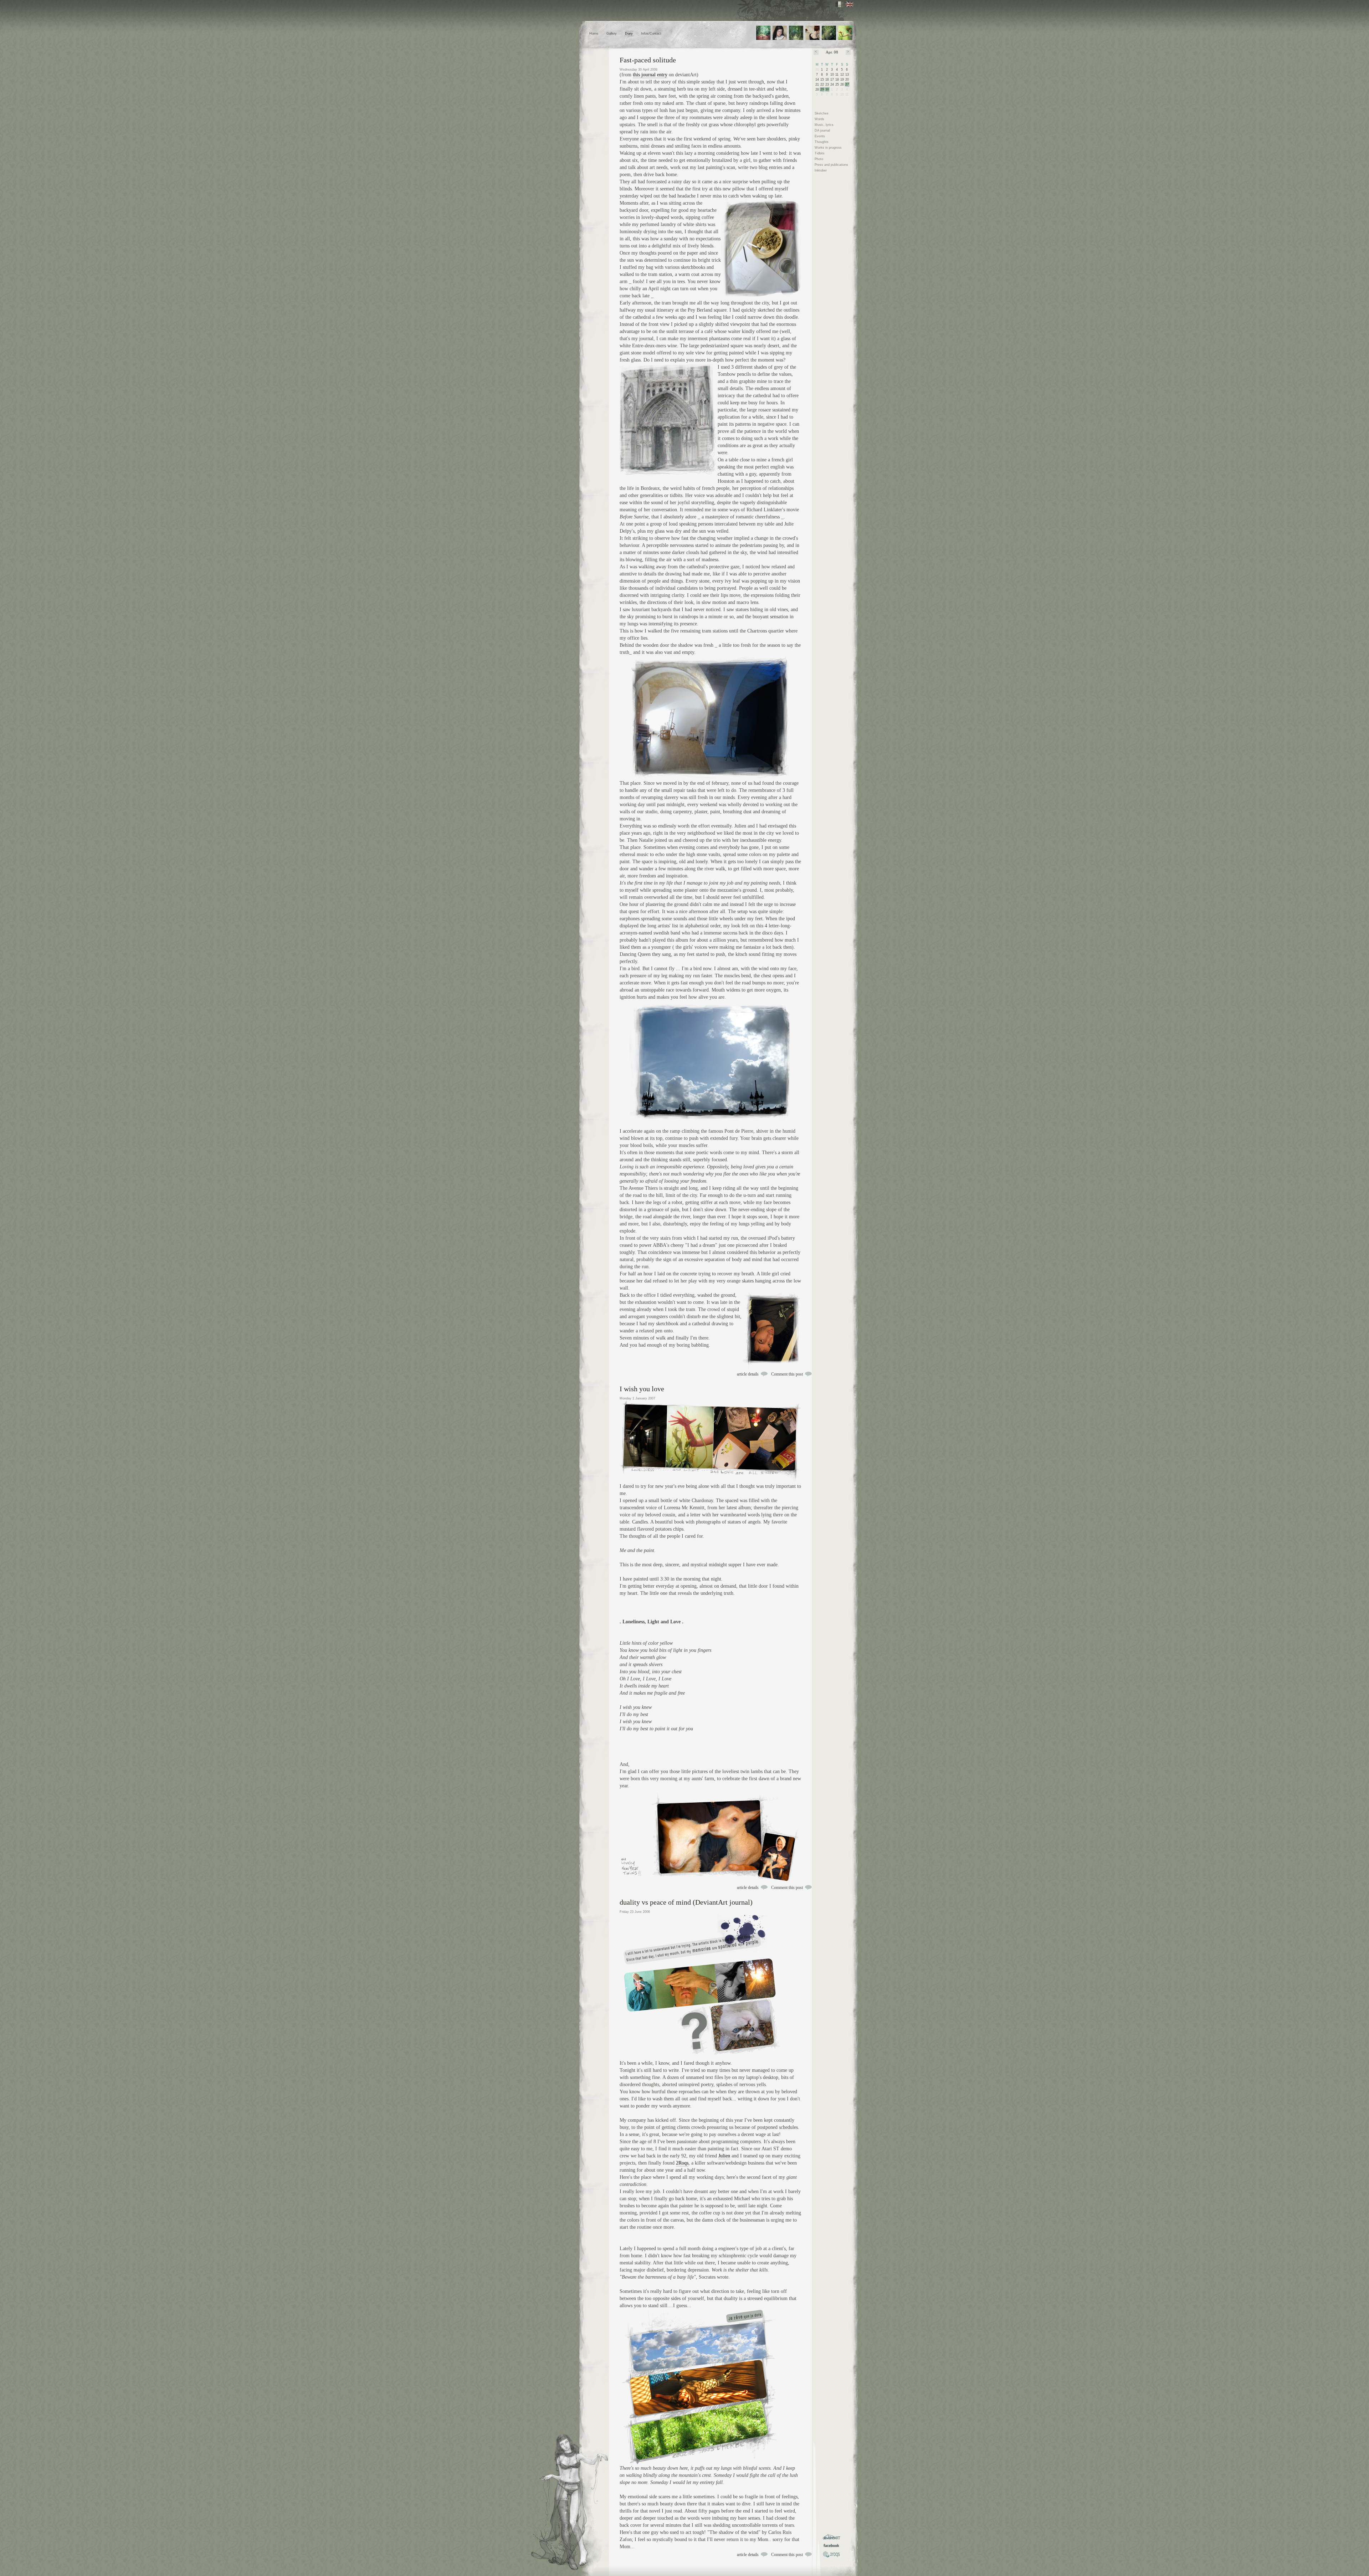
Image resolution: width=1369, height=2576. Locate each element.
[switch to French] (839, 4)
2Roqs (682, 2163)
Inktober (821, 170)
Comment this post (787, 1374)
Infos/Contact (651, 34)
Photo (819, 159)
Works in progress (828, 148)
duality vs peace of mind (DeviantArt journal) (686, 1902)
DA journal (822, 130)
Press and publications (831, 165)
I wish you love (642, 1389)
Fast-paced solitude (648, 60)
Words (819, 119)
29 (822, 89)
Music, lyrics (824, 125)
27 (847, 84)
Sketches (822, 113)
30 (827, 89)
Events (820, 136)
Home (594, 34)
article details (748, 1374)
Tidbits (820, 153)
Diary (629, 34)
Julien (724, 2156)
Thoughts (822, 142)
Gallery (612, 34)
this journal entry (650, 75)
